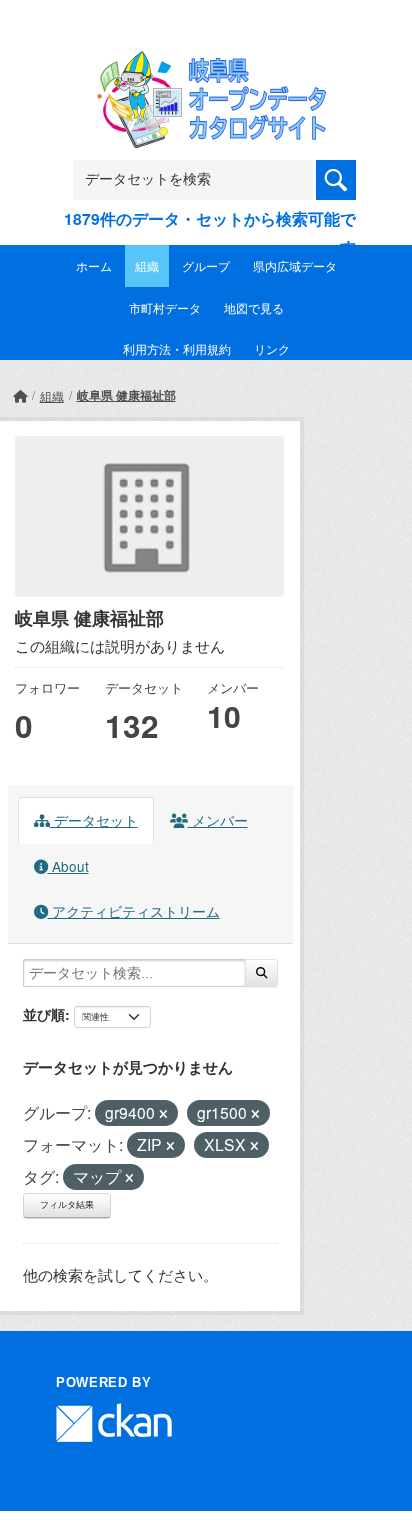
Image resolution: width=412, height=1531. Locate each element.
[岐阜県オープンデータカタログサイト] (206, 64)
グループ (206, 265)
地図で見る (254, 307)
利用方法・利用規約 (177, 348)
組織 (147, 265)
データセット (94, 820)
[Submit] (261, 973)
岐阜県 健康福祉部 (126, 395)
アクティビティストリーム (134, 911)
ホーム (94, 265)
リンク (272, 348)
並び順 (44, 1014)
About (68, 866)
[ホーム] (20, 395)
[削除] (163, 1114)
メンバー (218, 820)
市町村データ (165, 307)
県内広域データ (295, 265)
